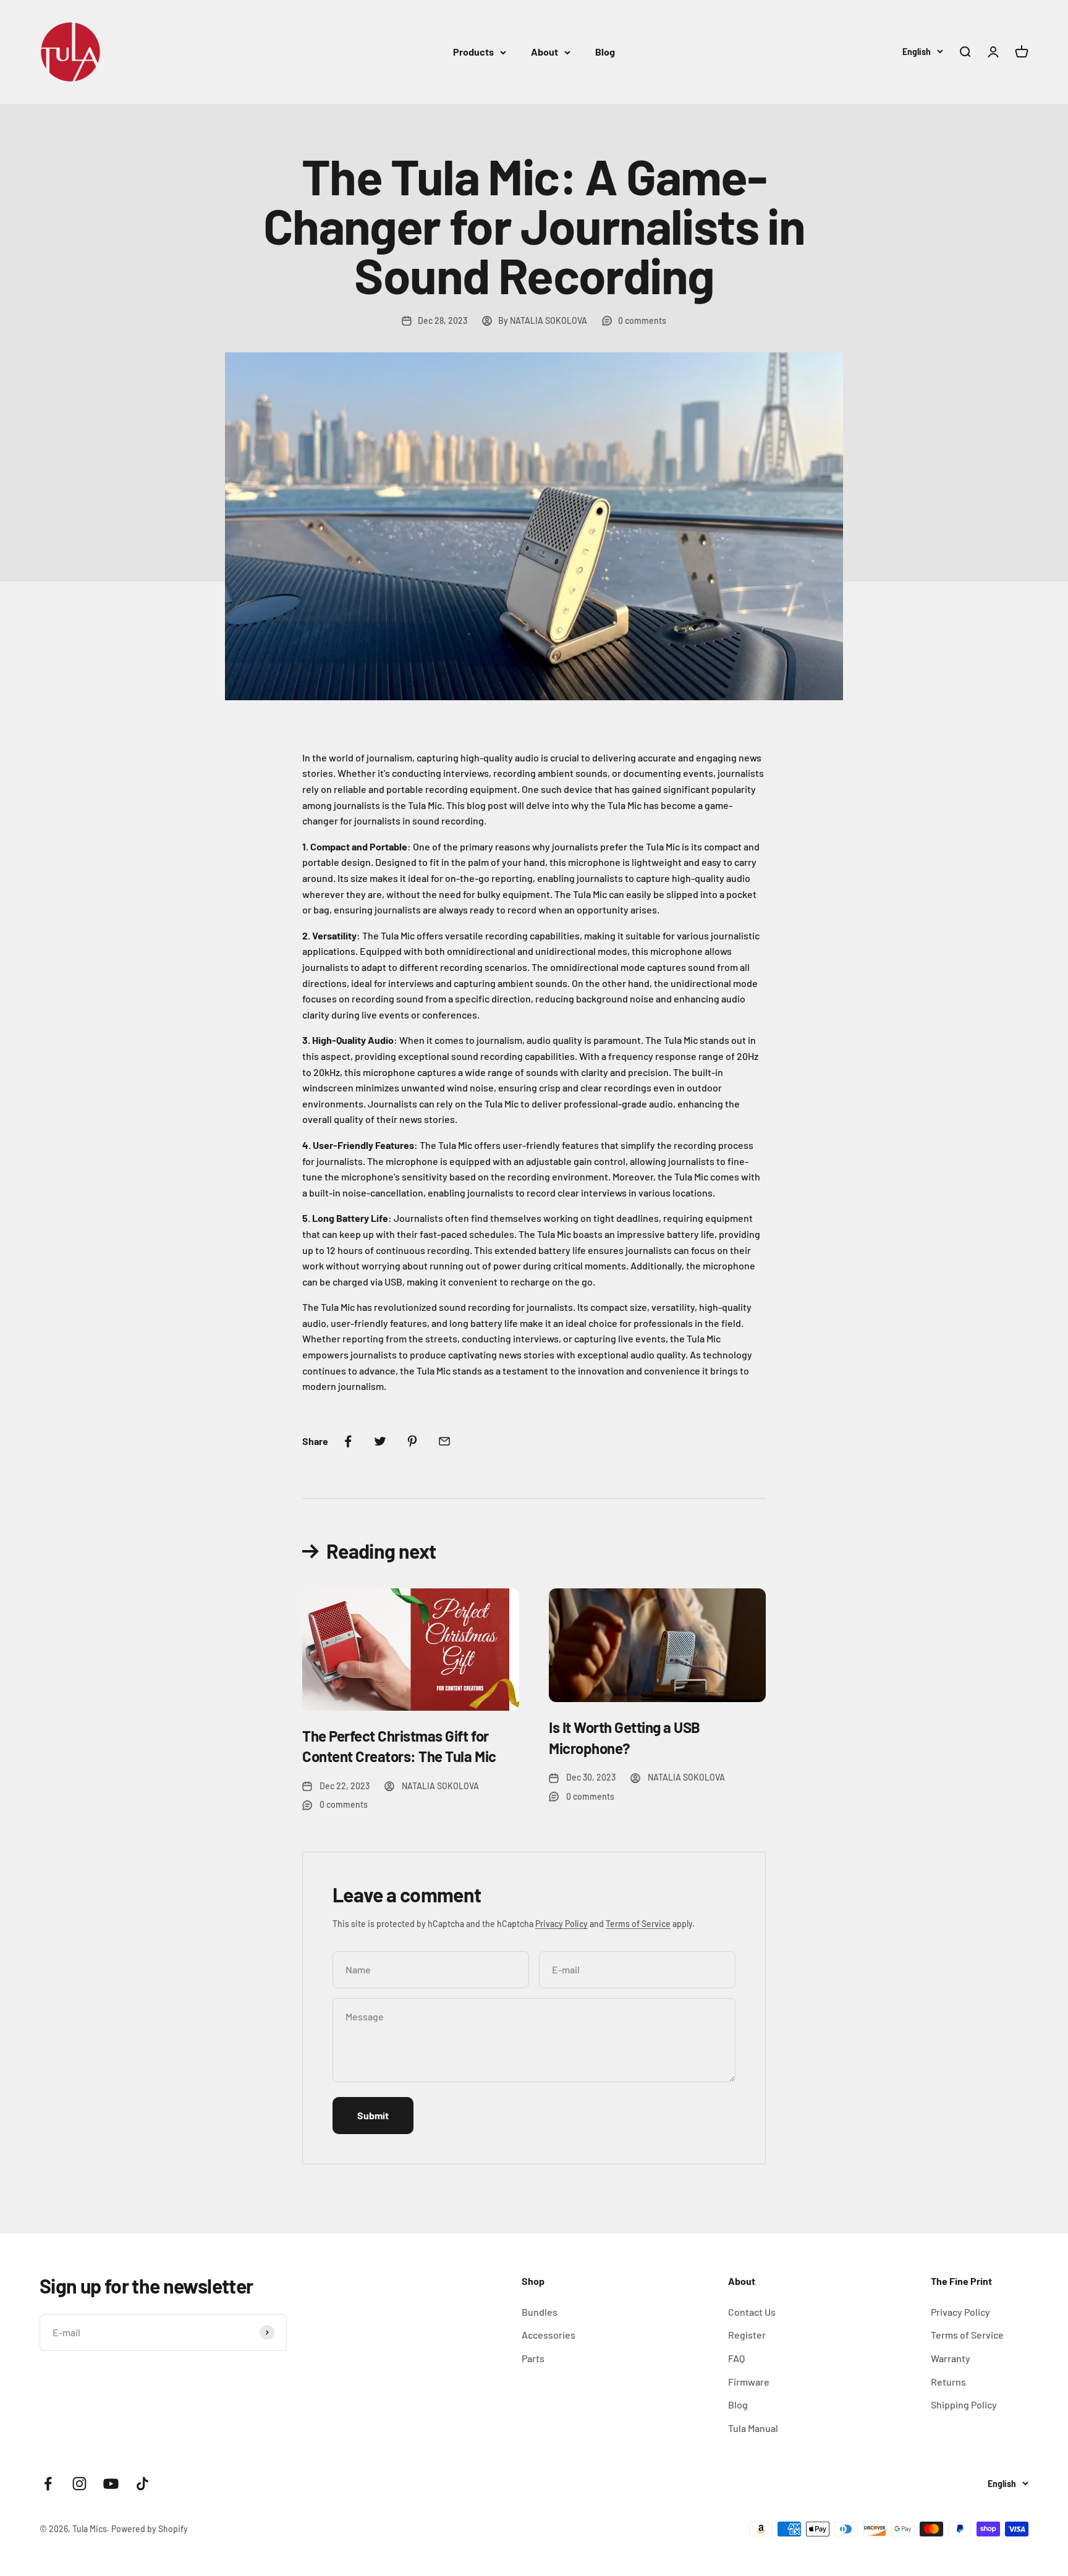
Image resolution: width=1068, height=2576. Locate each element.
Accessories (549, 2335)
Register (747, 2335)
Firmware (749, 2382)
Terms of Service (638, 1924)
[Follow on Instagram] (79, 2484)
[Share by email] (444, 1441)
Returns (948, 2382)
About (545, 52)
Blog (605, 52)
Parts (533, 2358)
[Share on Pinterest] (412, 1441)
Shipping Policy (964, 2404)
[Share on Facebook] (348, 1441)
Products (473, 52)
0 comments (642, 320)
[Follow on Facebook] (48, 2484)
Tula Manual (753, 2428)
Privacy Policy (562, 1924)
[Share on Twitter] (380, 1441)
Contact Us (752, 2312)
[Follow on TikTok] (142, 2484)
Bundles (540, 2312)
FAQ (736, 2358)
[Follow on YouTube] (111, 2484)
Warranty (951, 2358)
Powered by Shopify (150, 2529)
